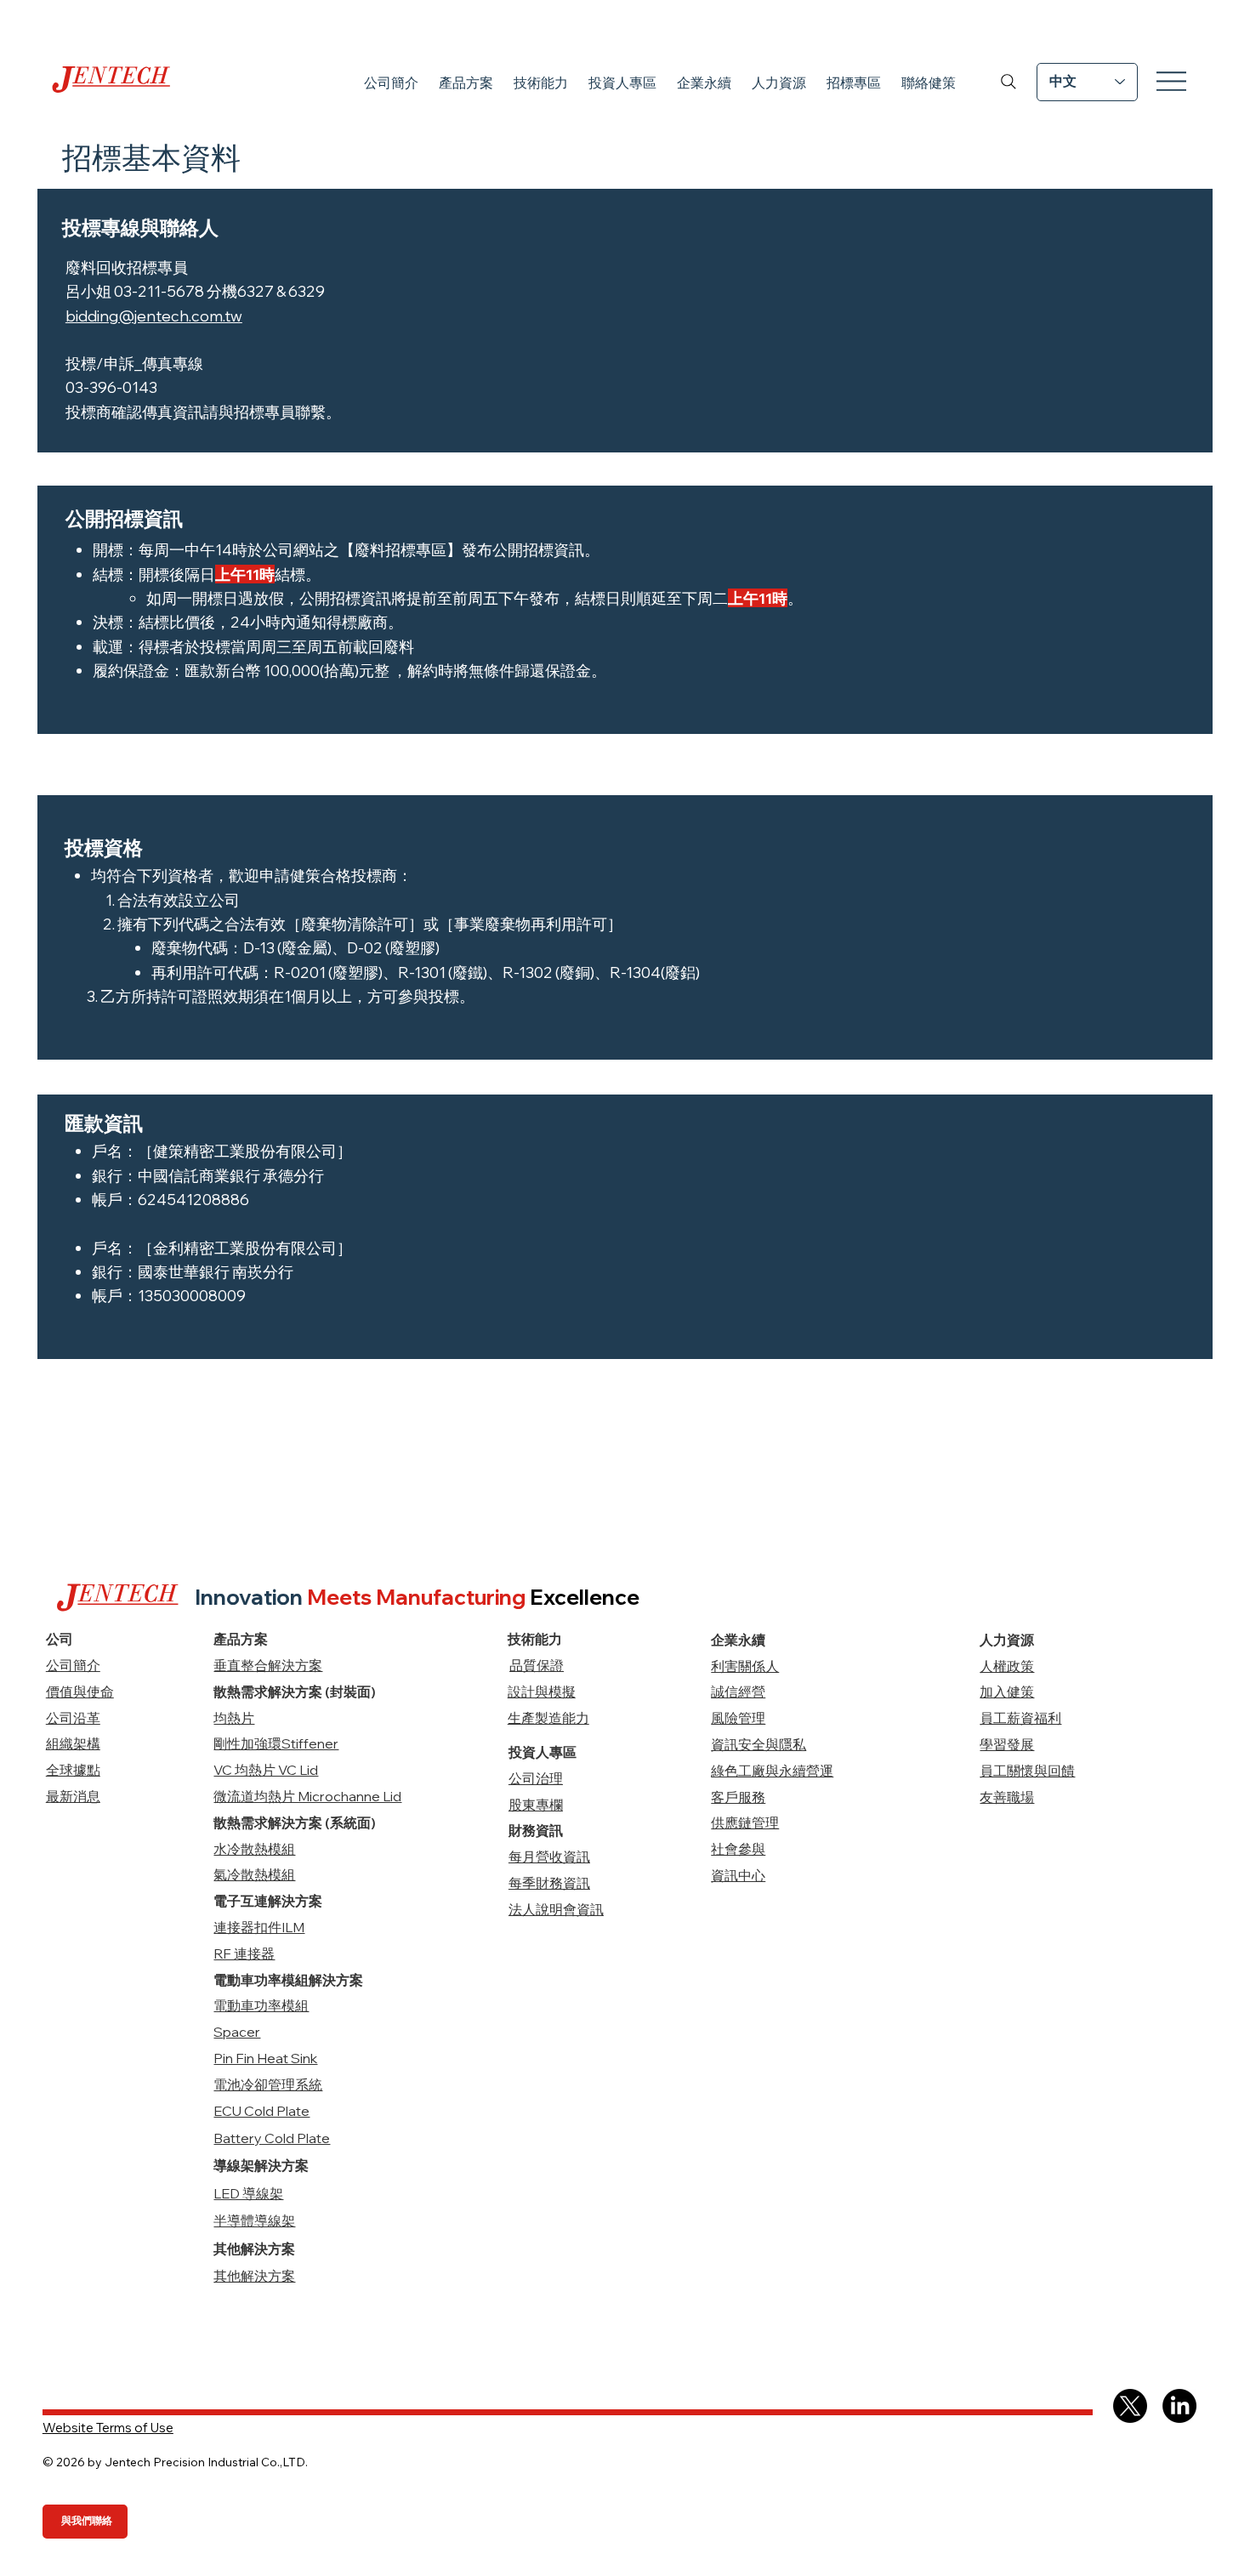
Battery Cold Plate (272, 2138)
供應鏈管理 (745, 1823)
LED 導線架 (248, 2193)
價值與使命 (80, 1692)
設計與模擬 (542, 1692)
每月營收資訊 (549, 1857)
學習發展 (1007, 1744)
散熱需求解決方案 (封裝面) (295, 1692)
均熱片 (234, 1718)
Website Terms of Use (108, 2428)
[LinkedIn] (1179, 2406)
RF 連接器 (244, 1953)
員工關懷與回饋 (1027, 1771)
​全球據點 (73, 1770)
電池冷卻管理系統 (268, 2084)
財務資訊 (536, 1830)
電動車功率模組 (261, 2005)
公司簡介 (73, 1665)
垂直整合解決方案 (268, 1665)
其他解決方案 (254, 2276)
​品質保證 (537, 1665)
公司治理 (536, 1778)
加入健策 (1007, 1692)
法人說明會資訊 (556, 1909)
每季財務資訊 (549, 1883)
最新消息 (73, 1796)
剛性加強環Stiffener (276, 1743)
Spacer (237, 2032)
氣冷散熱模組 (254, 1874)
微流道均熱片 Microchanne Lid (307, 1796)
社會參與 (738, 1849)
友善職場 (1007, 1797)
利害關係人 (745, 1666)
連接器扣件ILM (259, 1927)
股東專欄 (536, 1805)
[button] (466, 83)
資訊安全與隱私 (759, 1744)
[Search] (1009, 82)
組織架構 (73, 1743)
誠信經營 (738, 1692)
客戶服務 (738, 1797)
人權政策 (1007, 1666)
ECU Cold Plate (261, 2111)
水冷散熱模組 (254, 1849)
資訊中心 (738, 1875)
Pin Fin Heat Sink (265, 2058)
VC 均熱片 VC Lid (266, 1770)
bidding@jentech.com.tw (154, 316)
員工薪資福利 (1020, 1718)
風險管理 (738, 1718)
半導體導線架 (254, 2221)
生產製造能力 (548, 1718)
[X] (1130, 2406)
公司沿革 (73, 1718)
